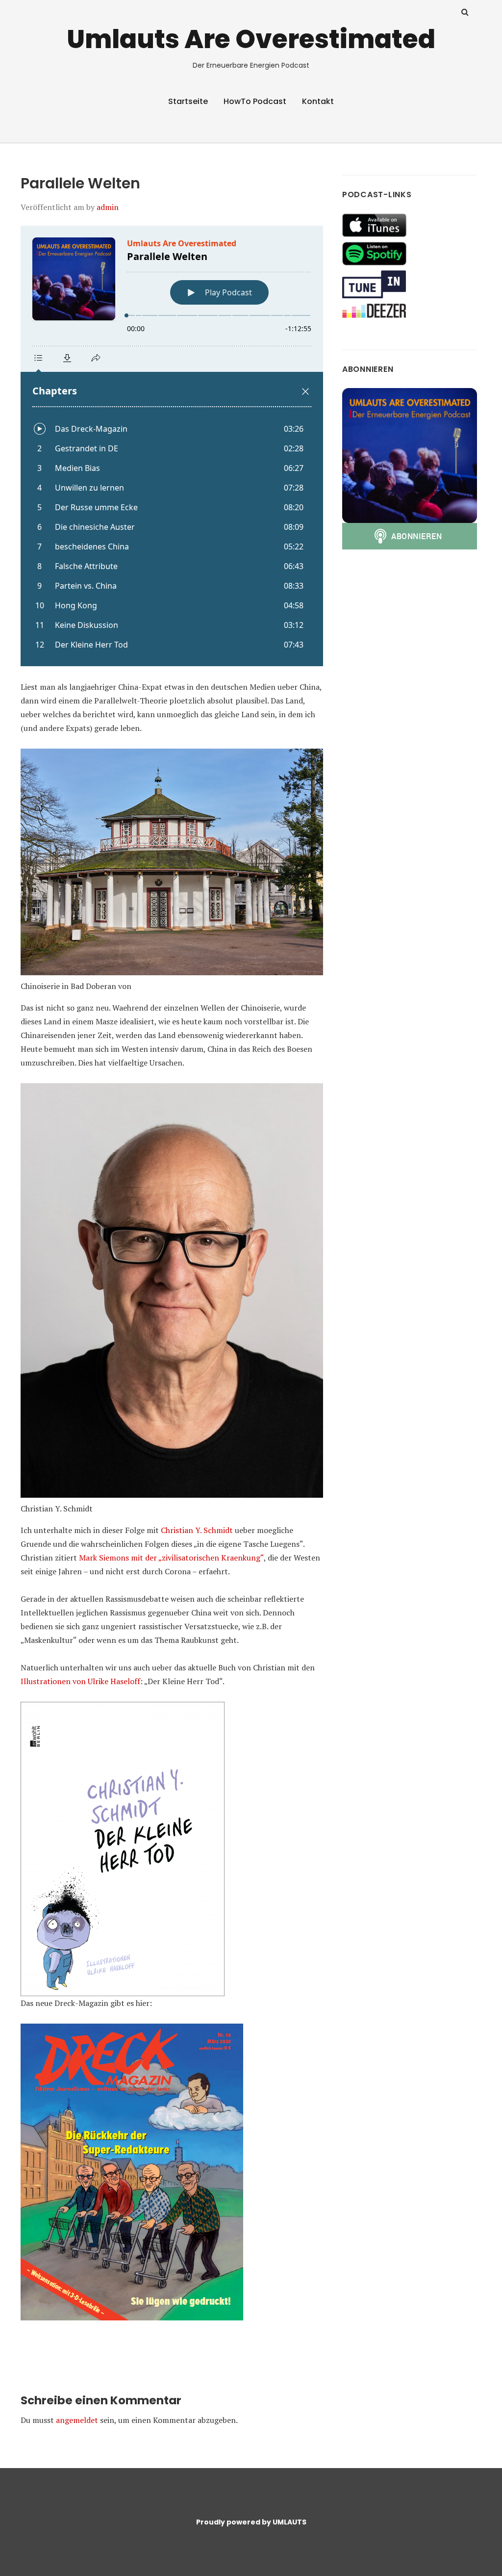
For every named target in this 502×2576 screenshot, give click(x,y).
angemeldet (77, 2420)
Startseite (188, 101)
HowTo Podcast (255, 101)
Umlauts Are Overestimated (251, 39)
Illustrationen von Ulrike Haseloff (80, 1681)
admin (108, 207)
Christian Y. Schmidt (197, 1530)
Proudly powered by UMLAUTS (251, 2522)
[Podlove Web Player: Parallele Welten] (172, 446)
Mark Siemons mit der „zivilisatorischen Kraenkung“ (171, 1558)
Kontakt (318, 101)
